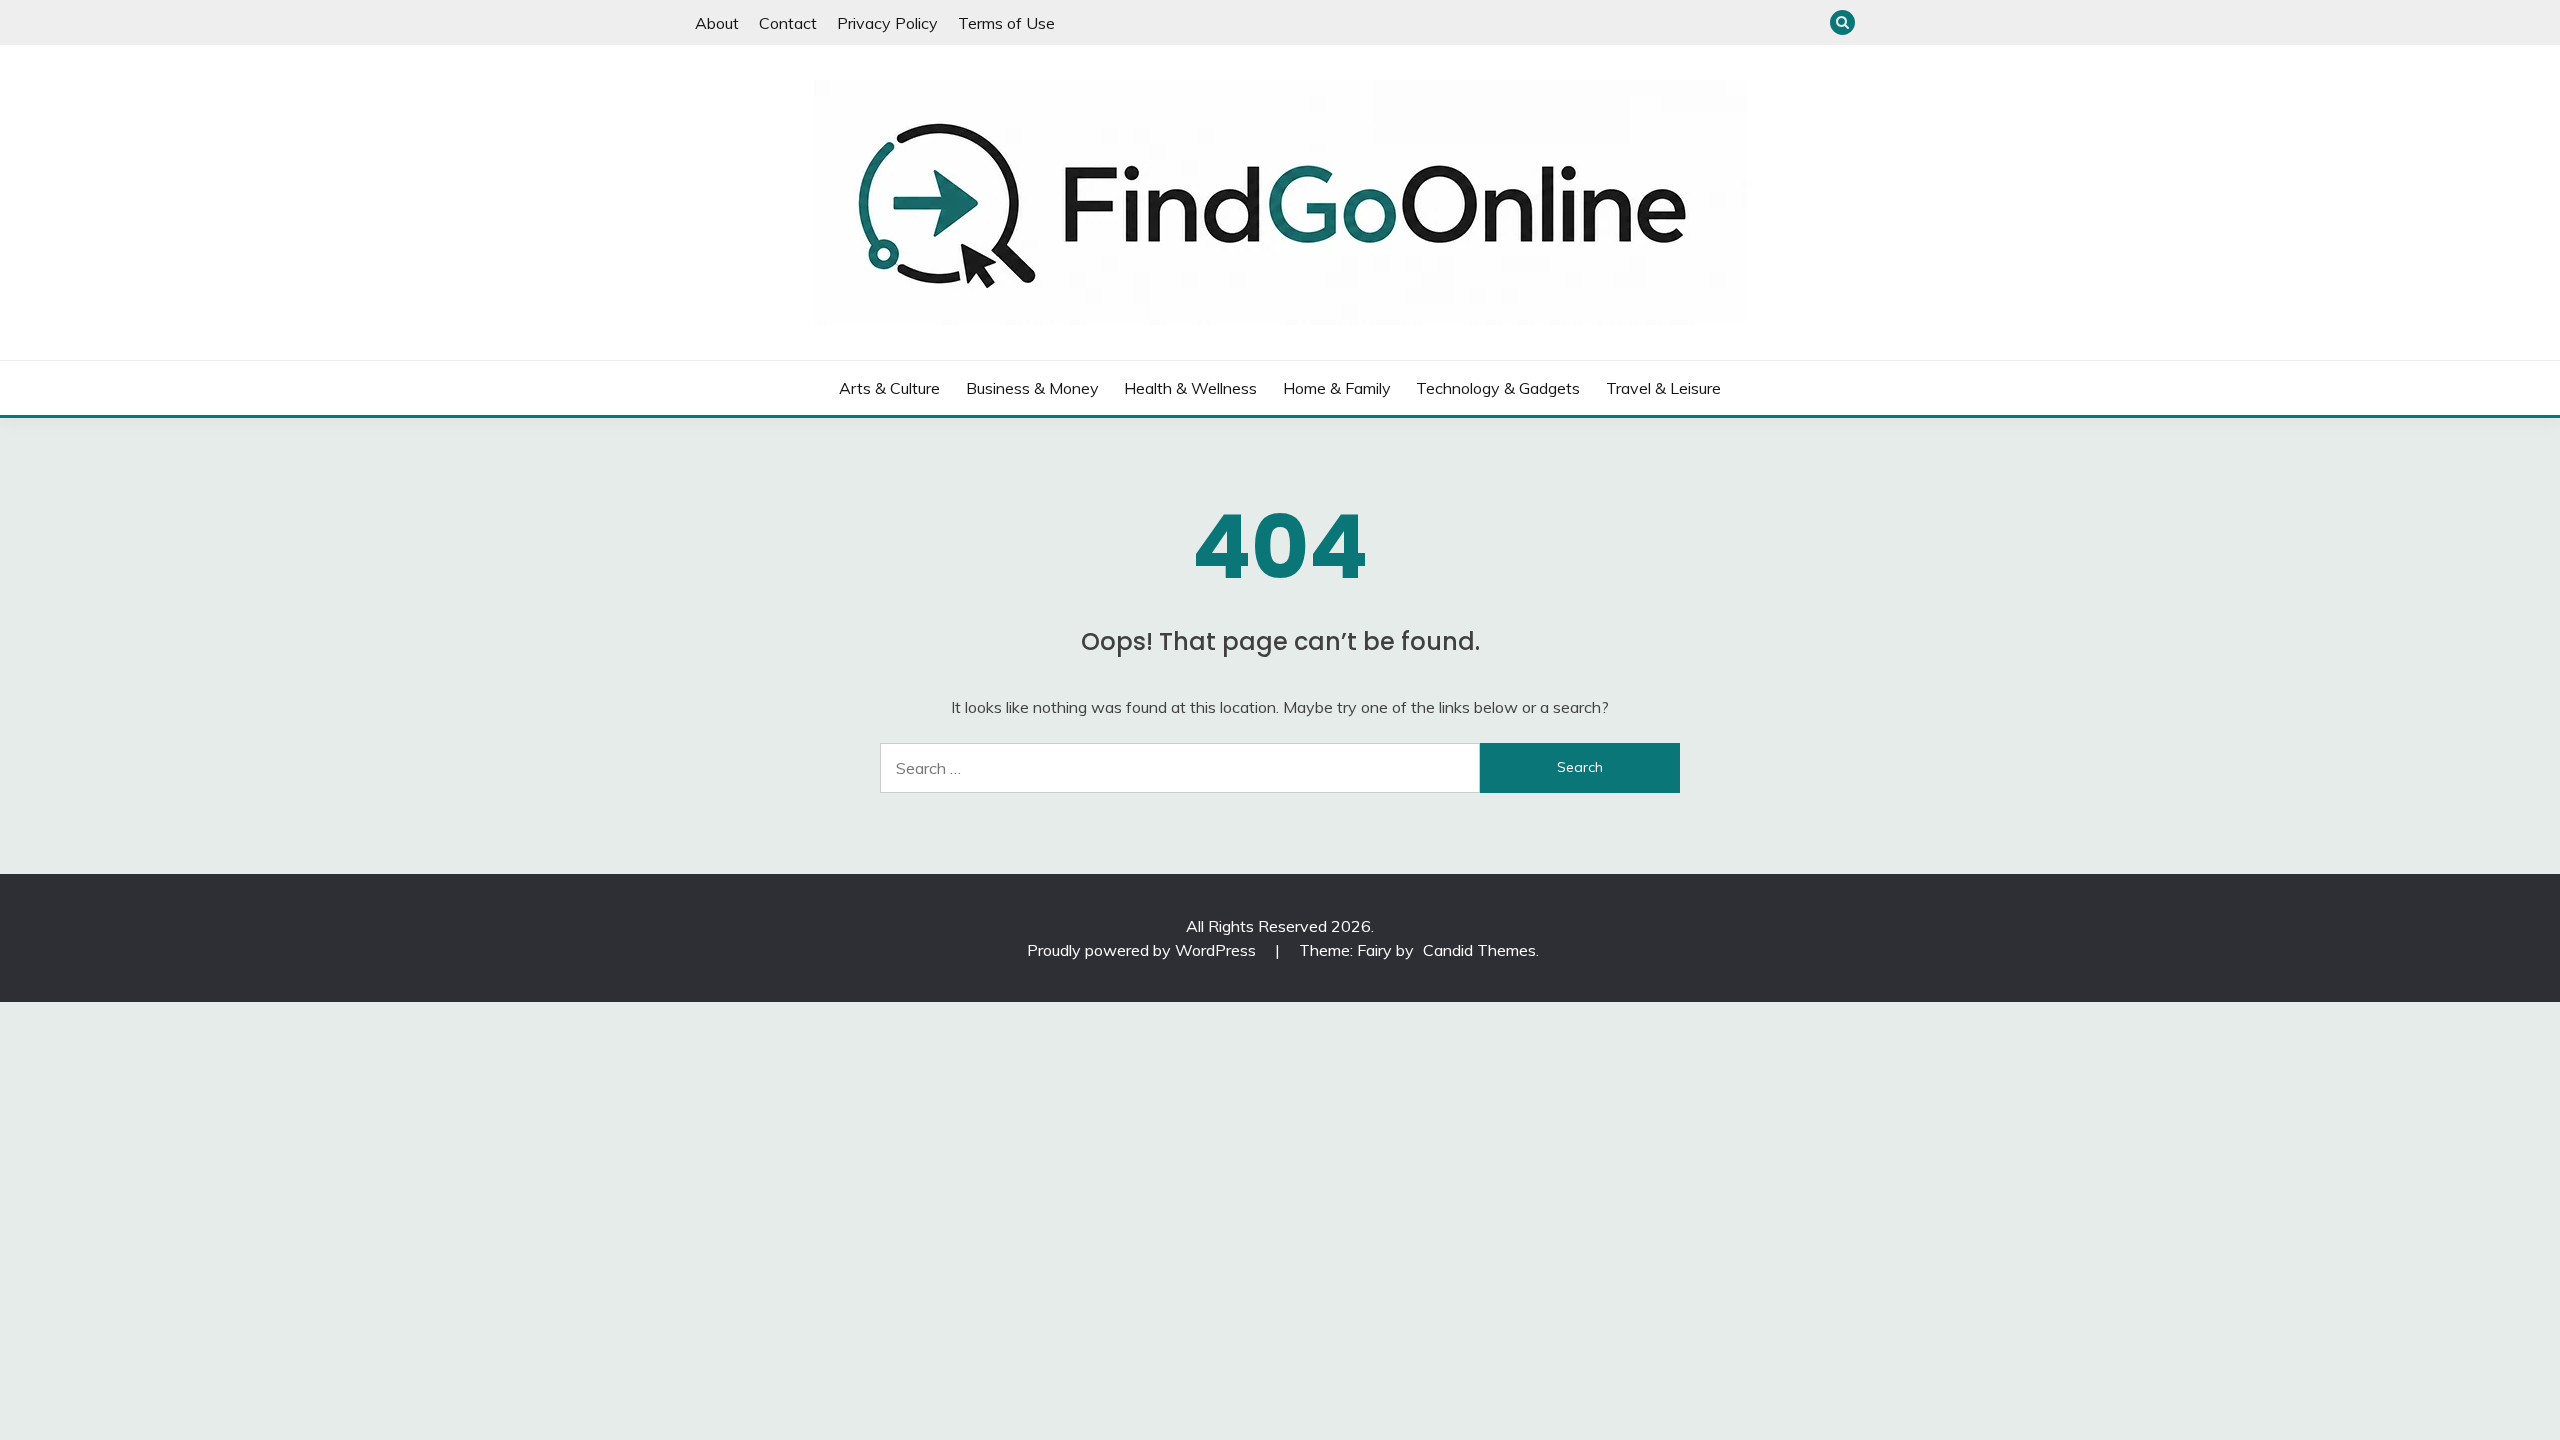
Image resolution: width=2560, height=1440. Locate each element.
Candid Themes (1479, 950)
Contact (788, 23)
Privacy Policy (887, 23)
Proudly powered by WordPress (1143, 950)
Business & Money (1032, 388)
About (717, 23)
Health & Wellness (1190, 388)
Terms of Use (1006, 23)
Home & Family (1337, 388)
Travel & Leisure (1663, 388)
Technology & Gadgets (1498, 388)
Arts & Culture (889, 388)
